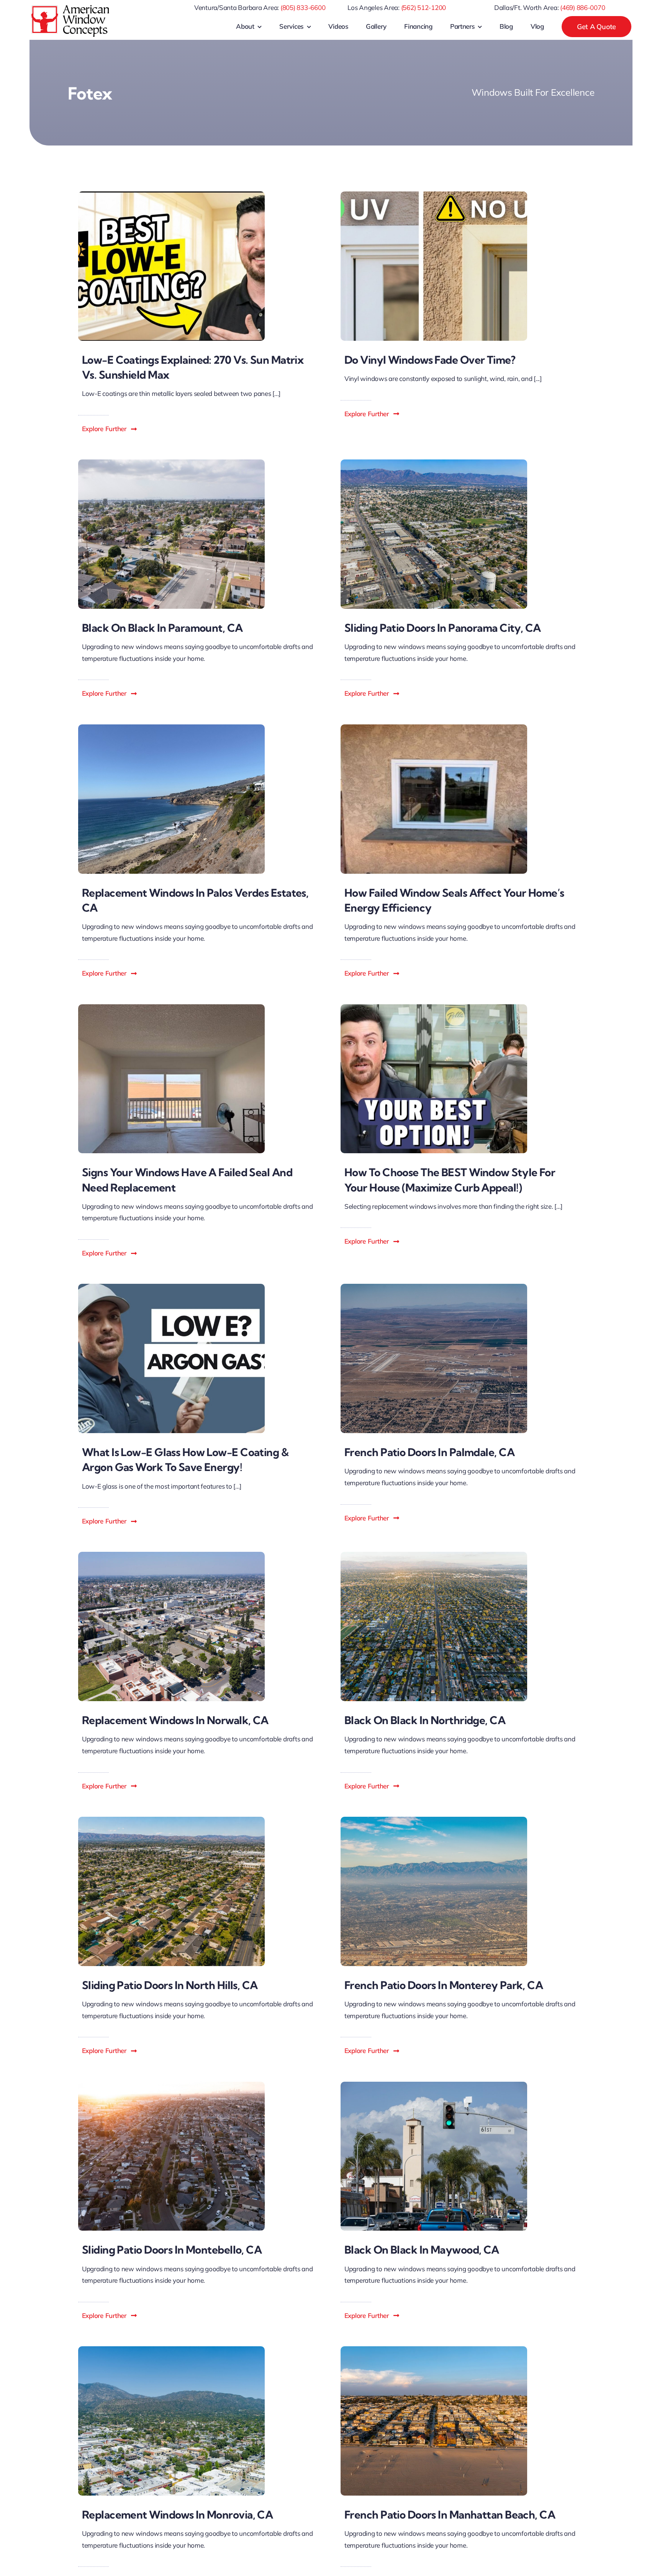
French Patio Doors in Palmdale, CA (429, 1452)
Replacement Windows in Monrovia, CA (177, 2515)
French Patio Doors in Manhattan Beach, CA (450, 2515)
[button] (110, 429)
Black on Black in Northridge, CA (425, 1720)
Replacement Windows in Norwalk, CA (175, 1720)
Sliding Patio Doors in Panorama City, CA (443, 628)
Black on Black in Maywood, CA (422, 2250)
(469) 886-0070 (583, 7)
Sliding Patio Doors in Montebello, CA (172, 2250)
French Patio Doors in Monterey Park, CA (444, 1985)
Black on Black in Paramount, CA (162, 628)
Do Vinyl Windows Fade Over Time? (430, 360)
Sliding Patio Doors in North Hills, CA (170, 1985)
